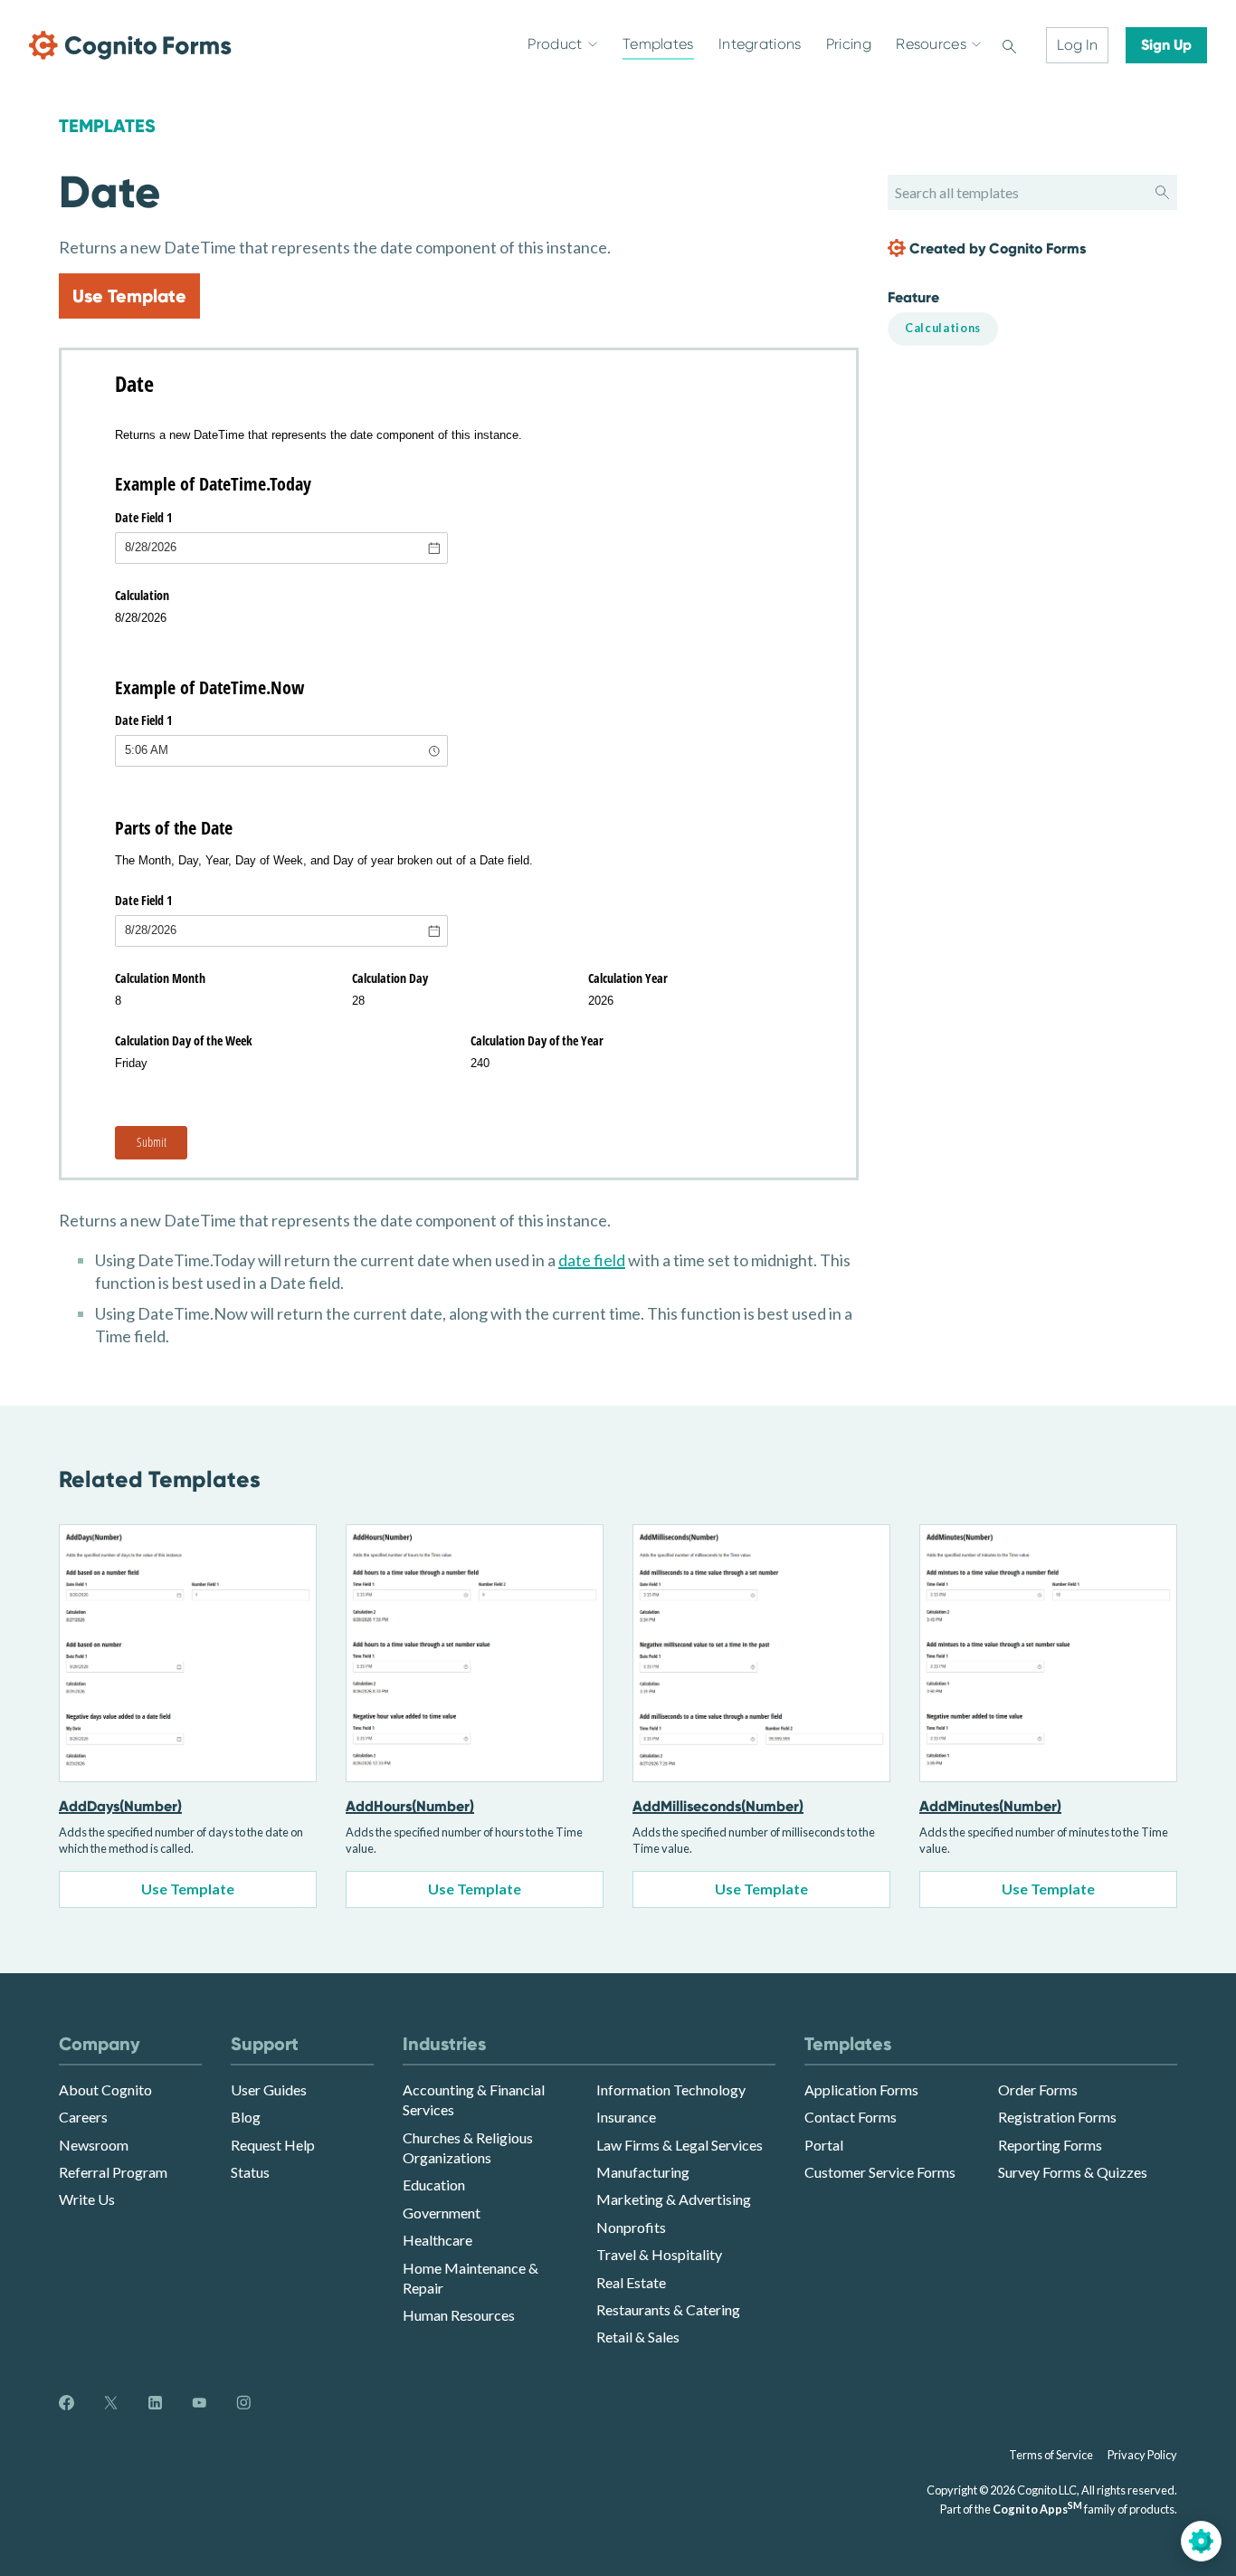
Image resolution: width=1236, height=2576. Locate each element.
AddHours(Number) (410, 1806)
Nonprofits (631, 2227)
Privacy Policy (1142, 2455)
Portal (824, 2145)
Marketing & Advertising (674, 2199)
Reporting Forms (1050, 2145)
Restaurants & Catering (668, 2309)
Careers (83, 2117)
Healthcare (437, 2240)
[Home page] (130, 45)
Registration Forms (1057, 2117)
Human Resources (459, 2315)
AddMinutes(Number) (990, 1806)
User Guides (269, 2089)
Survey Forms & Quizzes (1073, 2172)
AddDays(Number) (120, 1806)
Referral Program (113, 2172)
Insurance (626, 2117)
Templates (107, 126)
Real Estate (631, 2282)
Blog (246, 2117)
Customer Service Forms (880, 2172)
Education (434, 2185)
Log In (1077, 45)
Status (250, 2172)
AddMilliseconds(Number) (718, 1806)
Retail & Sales (638, 2337)
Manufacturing (643, 2172)
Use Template (129, 296)
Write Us (87, 2199)
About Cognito (105, 2089)
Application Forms (861, 2089)
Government (442, 2213)
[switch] (1009, 45)
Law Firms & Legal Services (680, 2145)
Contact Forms (851, 2117)
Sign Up (1166, 45)
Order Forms (1038, 2089)
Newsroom (94, 2145)
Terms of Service (1051, 2455)
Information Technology (671, 2089)
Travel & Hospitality (659, 2254)
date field (592, 1260)
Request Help (273, 2145)
